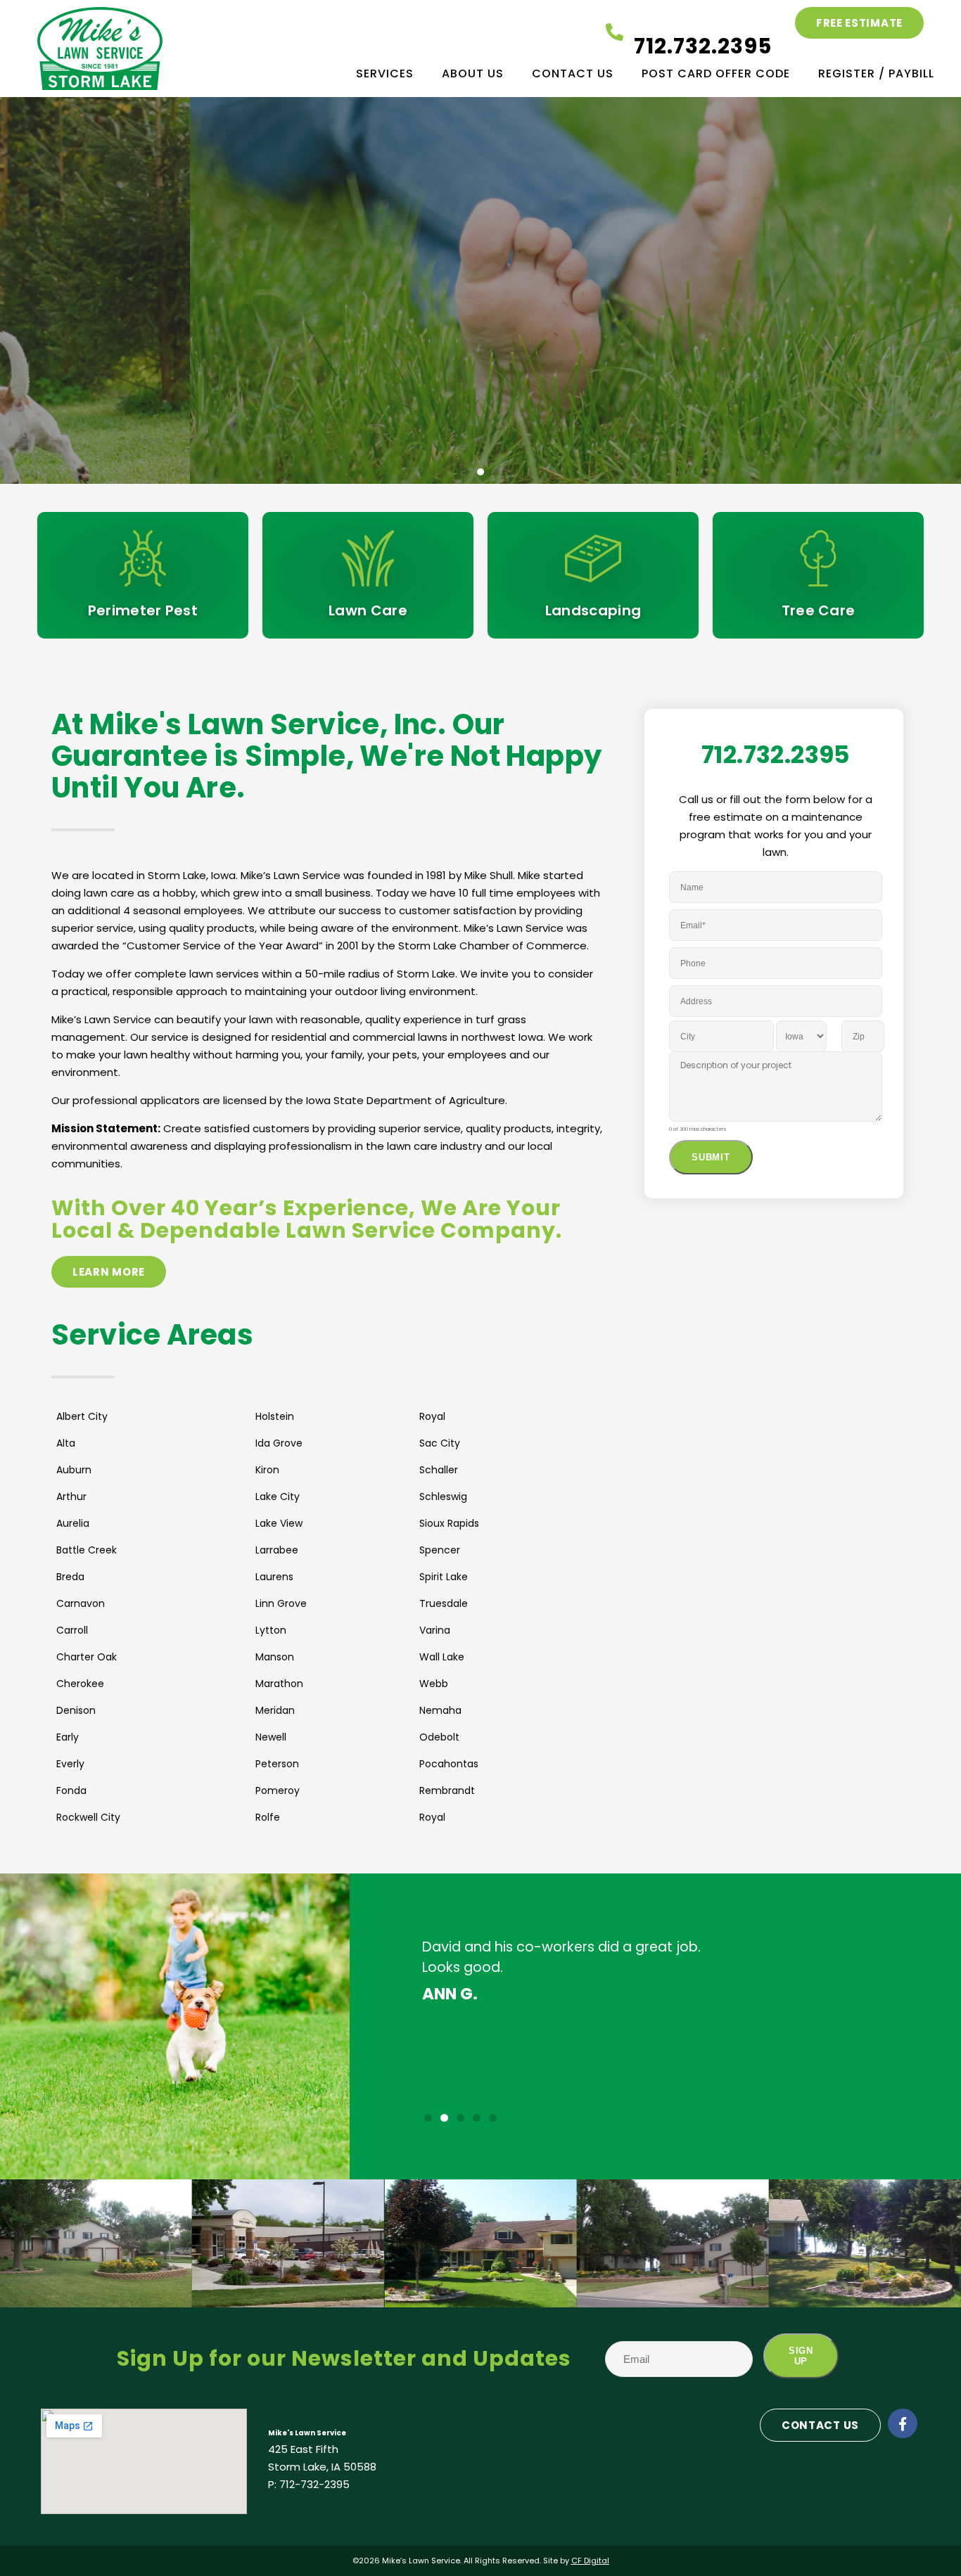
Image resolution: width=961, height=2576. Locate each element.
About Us (473, 73)
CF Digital (590, 2561)
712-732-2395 (314, 2484)
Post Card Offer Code (716, 73)
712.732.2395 (703, 46)
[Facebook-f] (903, 2423)
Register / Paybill (876, 73)
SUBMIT (711, 1157)
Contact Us (573, 73)
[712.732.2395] (615, 32)
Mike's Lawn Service (307, 2433)
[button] (465, 472)
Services (385, 73)
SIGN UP (801, 2356)
